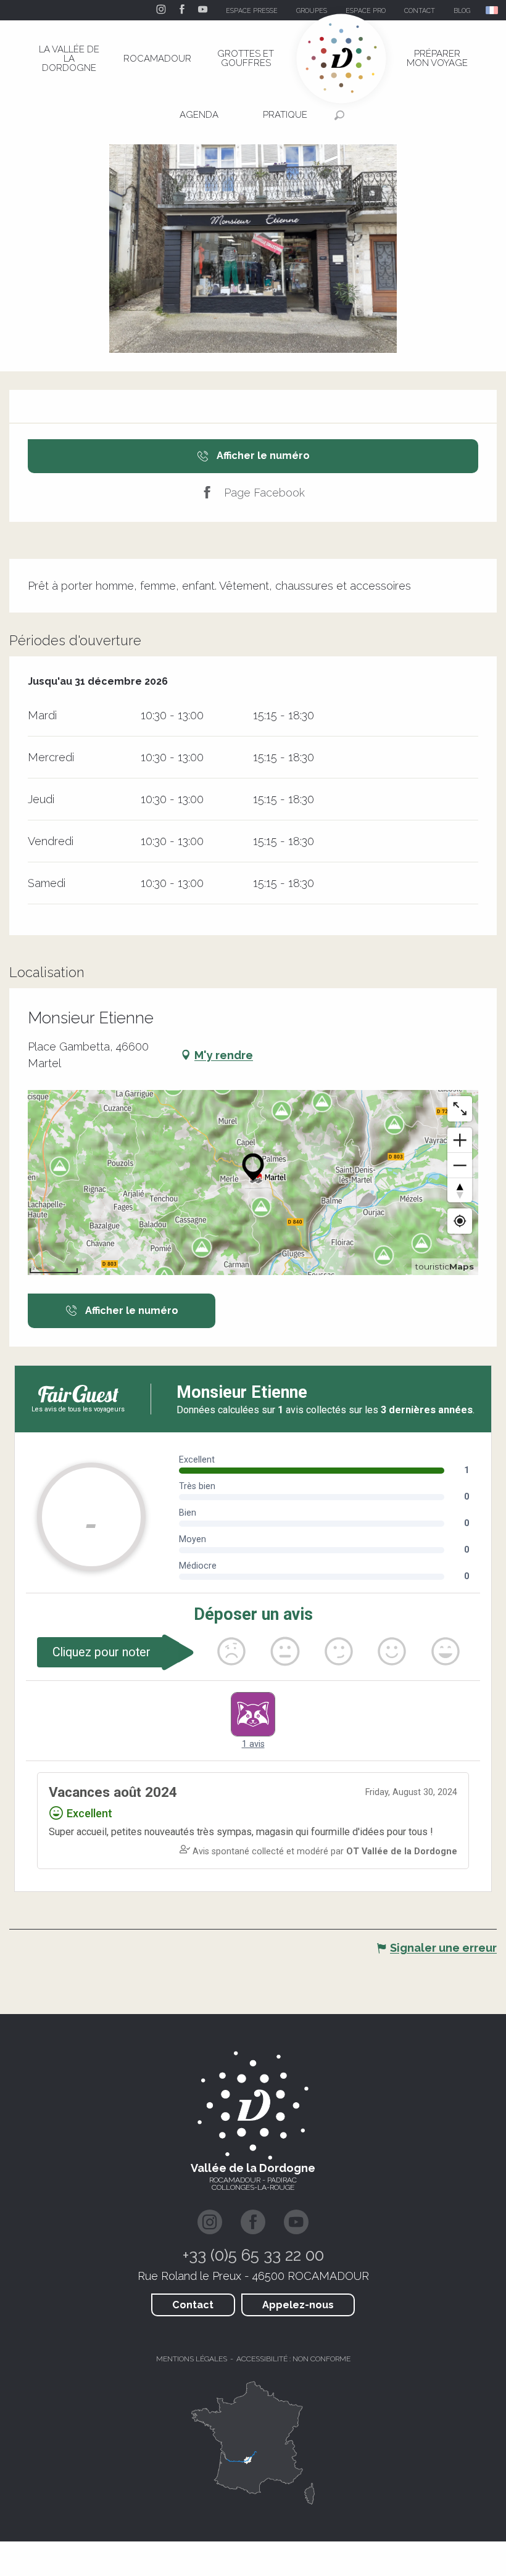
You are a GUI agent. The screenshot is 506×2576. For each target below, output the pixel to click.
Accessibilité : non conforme (293, 2359)
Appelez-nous (298, 2305)
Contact (193, 2305)
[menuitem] (69, 59)
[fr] (493, 10)
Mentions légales (192, 2359)
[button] (493, 10)
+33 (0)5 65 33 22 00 (253, 2255)
